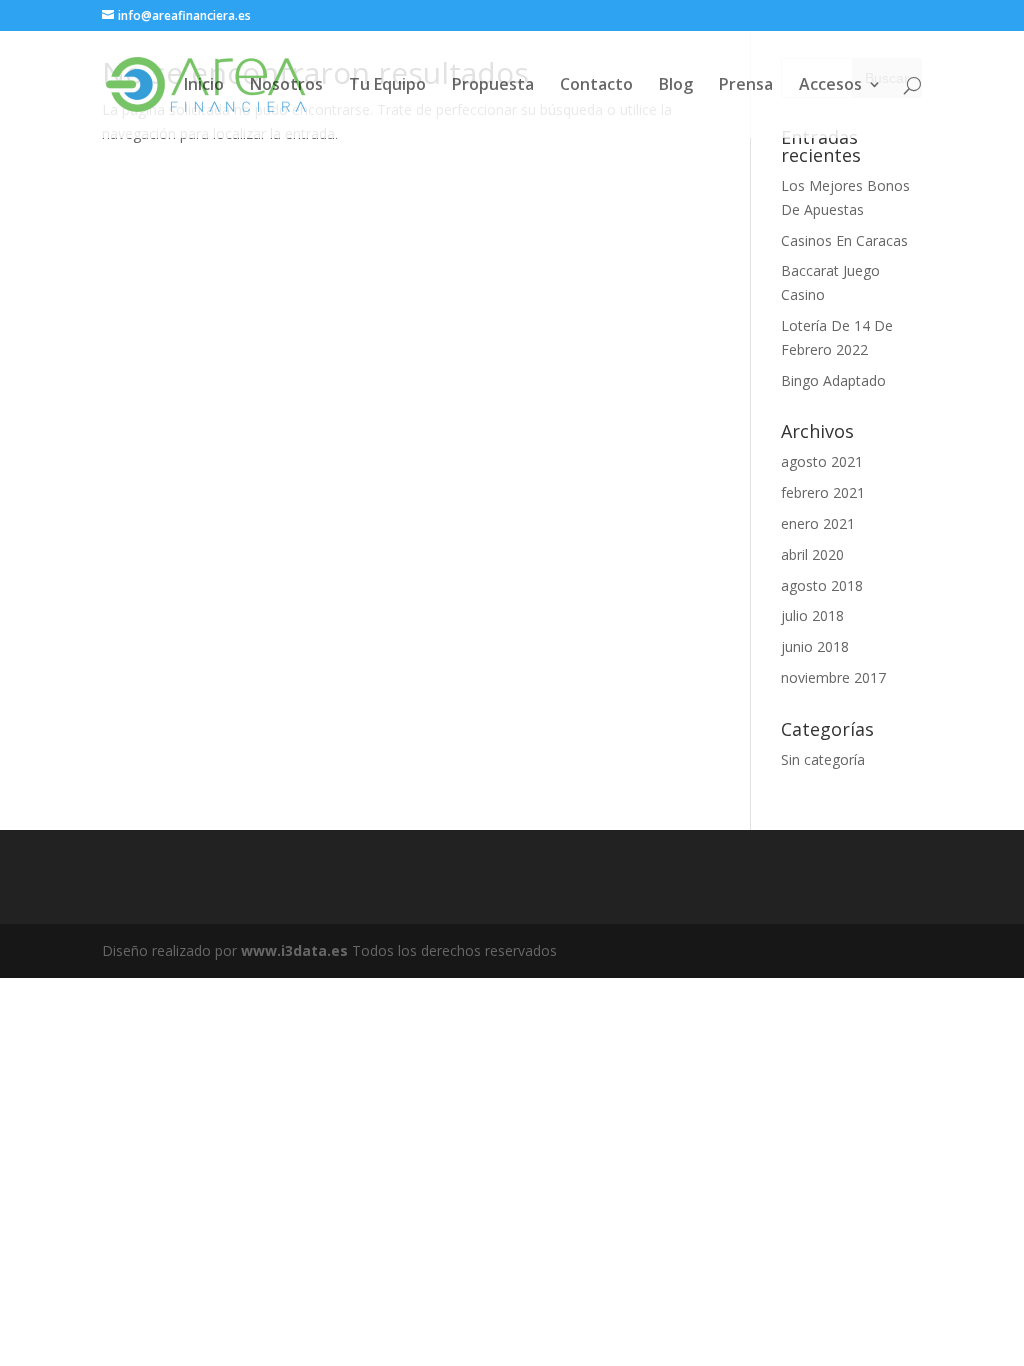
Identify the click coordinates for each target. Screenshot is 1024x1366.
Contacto (596, 86)
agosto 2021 (822, 461)
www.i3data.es (294, 950)
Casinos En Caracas (844, 240)
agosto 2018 (822, 585)
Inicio (204, 86)
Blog (676, 86)
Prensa (746, 86)
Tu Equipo (387, 86)
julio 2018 (812, 615)
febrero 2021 (823, 492)
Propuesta (493, 86)
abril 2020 (812, 554)
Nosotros (286, 86)
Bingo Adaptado (833, 380)
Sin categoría (823, 759)
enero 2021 (818, 523)
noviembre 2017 (833, 677)
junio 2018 (815, 646)
